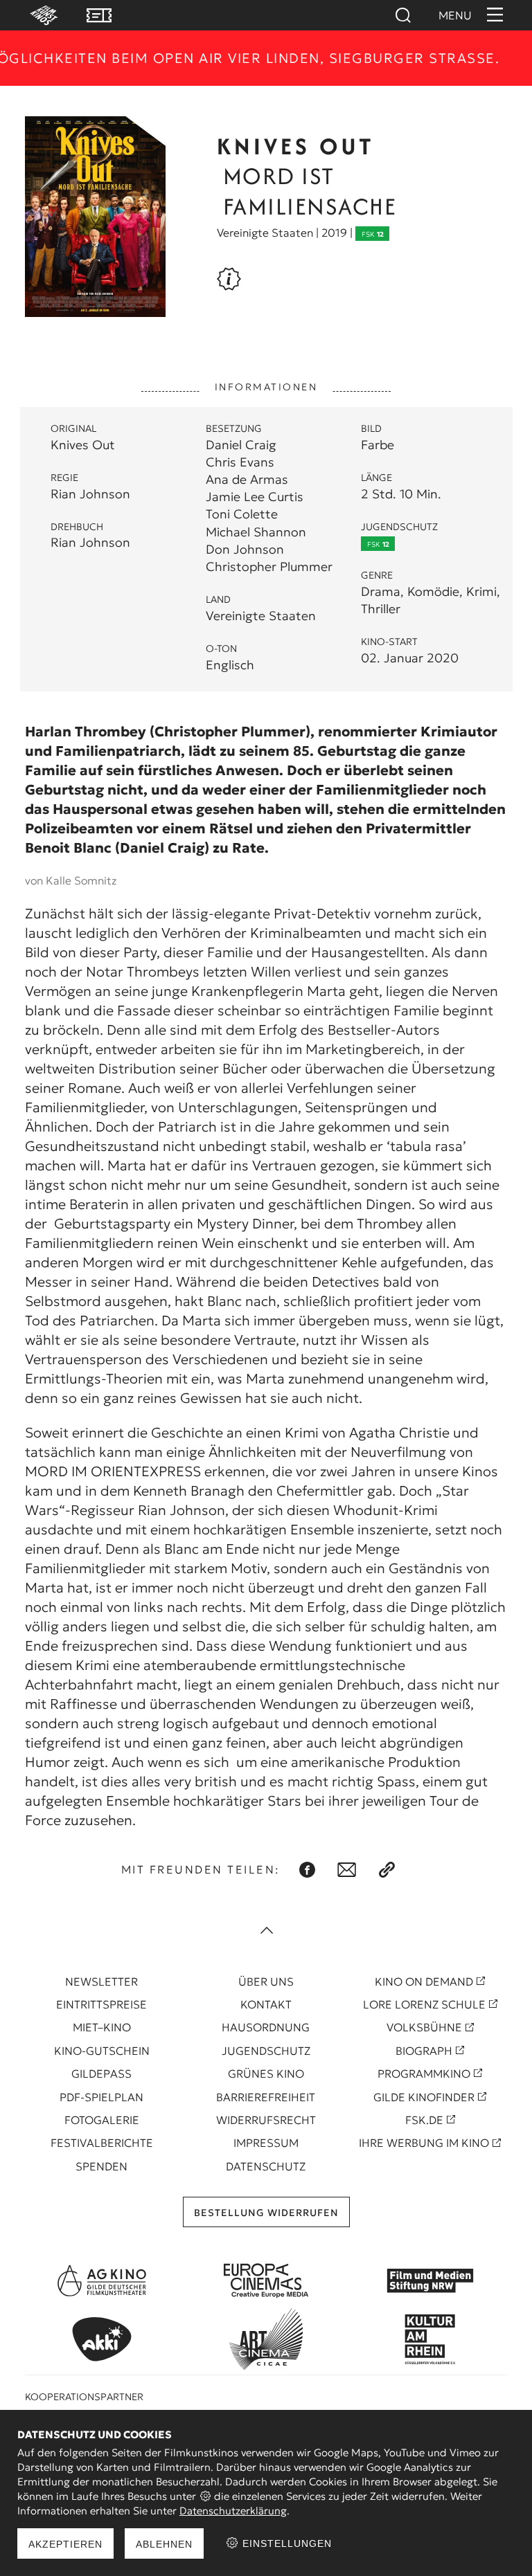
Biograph (424, 2051)
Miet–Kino (102, 2027)
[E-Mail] (347, 1870)
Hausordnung (266, 2027)
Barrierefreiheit (266, 2097)
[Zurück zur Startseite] (37, 15)
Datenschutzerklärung (233, 2511)
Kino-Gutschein (102, 2051)
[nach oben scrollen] (266, 1932)
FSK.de (424, 2120)
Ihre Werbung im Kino (424, 2143)
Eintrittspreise (101, 2004)
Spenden (101, 2166)
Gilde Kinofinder (424, 2097)
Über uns (266, 1981)
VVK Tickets (99, 15)
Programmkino (424, 2074)
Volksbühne (424, 2027)
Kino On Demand (424, 1981)
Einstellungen (285, 2543)
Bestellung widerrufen (266, 2213)
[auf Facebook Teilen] (307, 1870)
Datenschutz (266, 2166)
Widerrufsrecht (266, 2120)
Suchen (402, 15)
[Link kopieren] (387, 1870)
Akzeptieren (65, 2544)
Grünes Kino (266, 2074)
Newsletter (101, 1981)
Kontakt (266, 2004)
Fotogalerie (102, 2120)
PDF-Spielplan (101, 2097)
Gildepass (101, 2074)
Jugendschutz (266, 2051)
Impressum (266, 2143)
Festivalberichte (102, 2143)
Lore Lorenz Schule (424, 2004)
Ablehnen (164, 2544)
